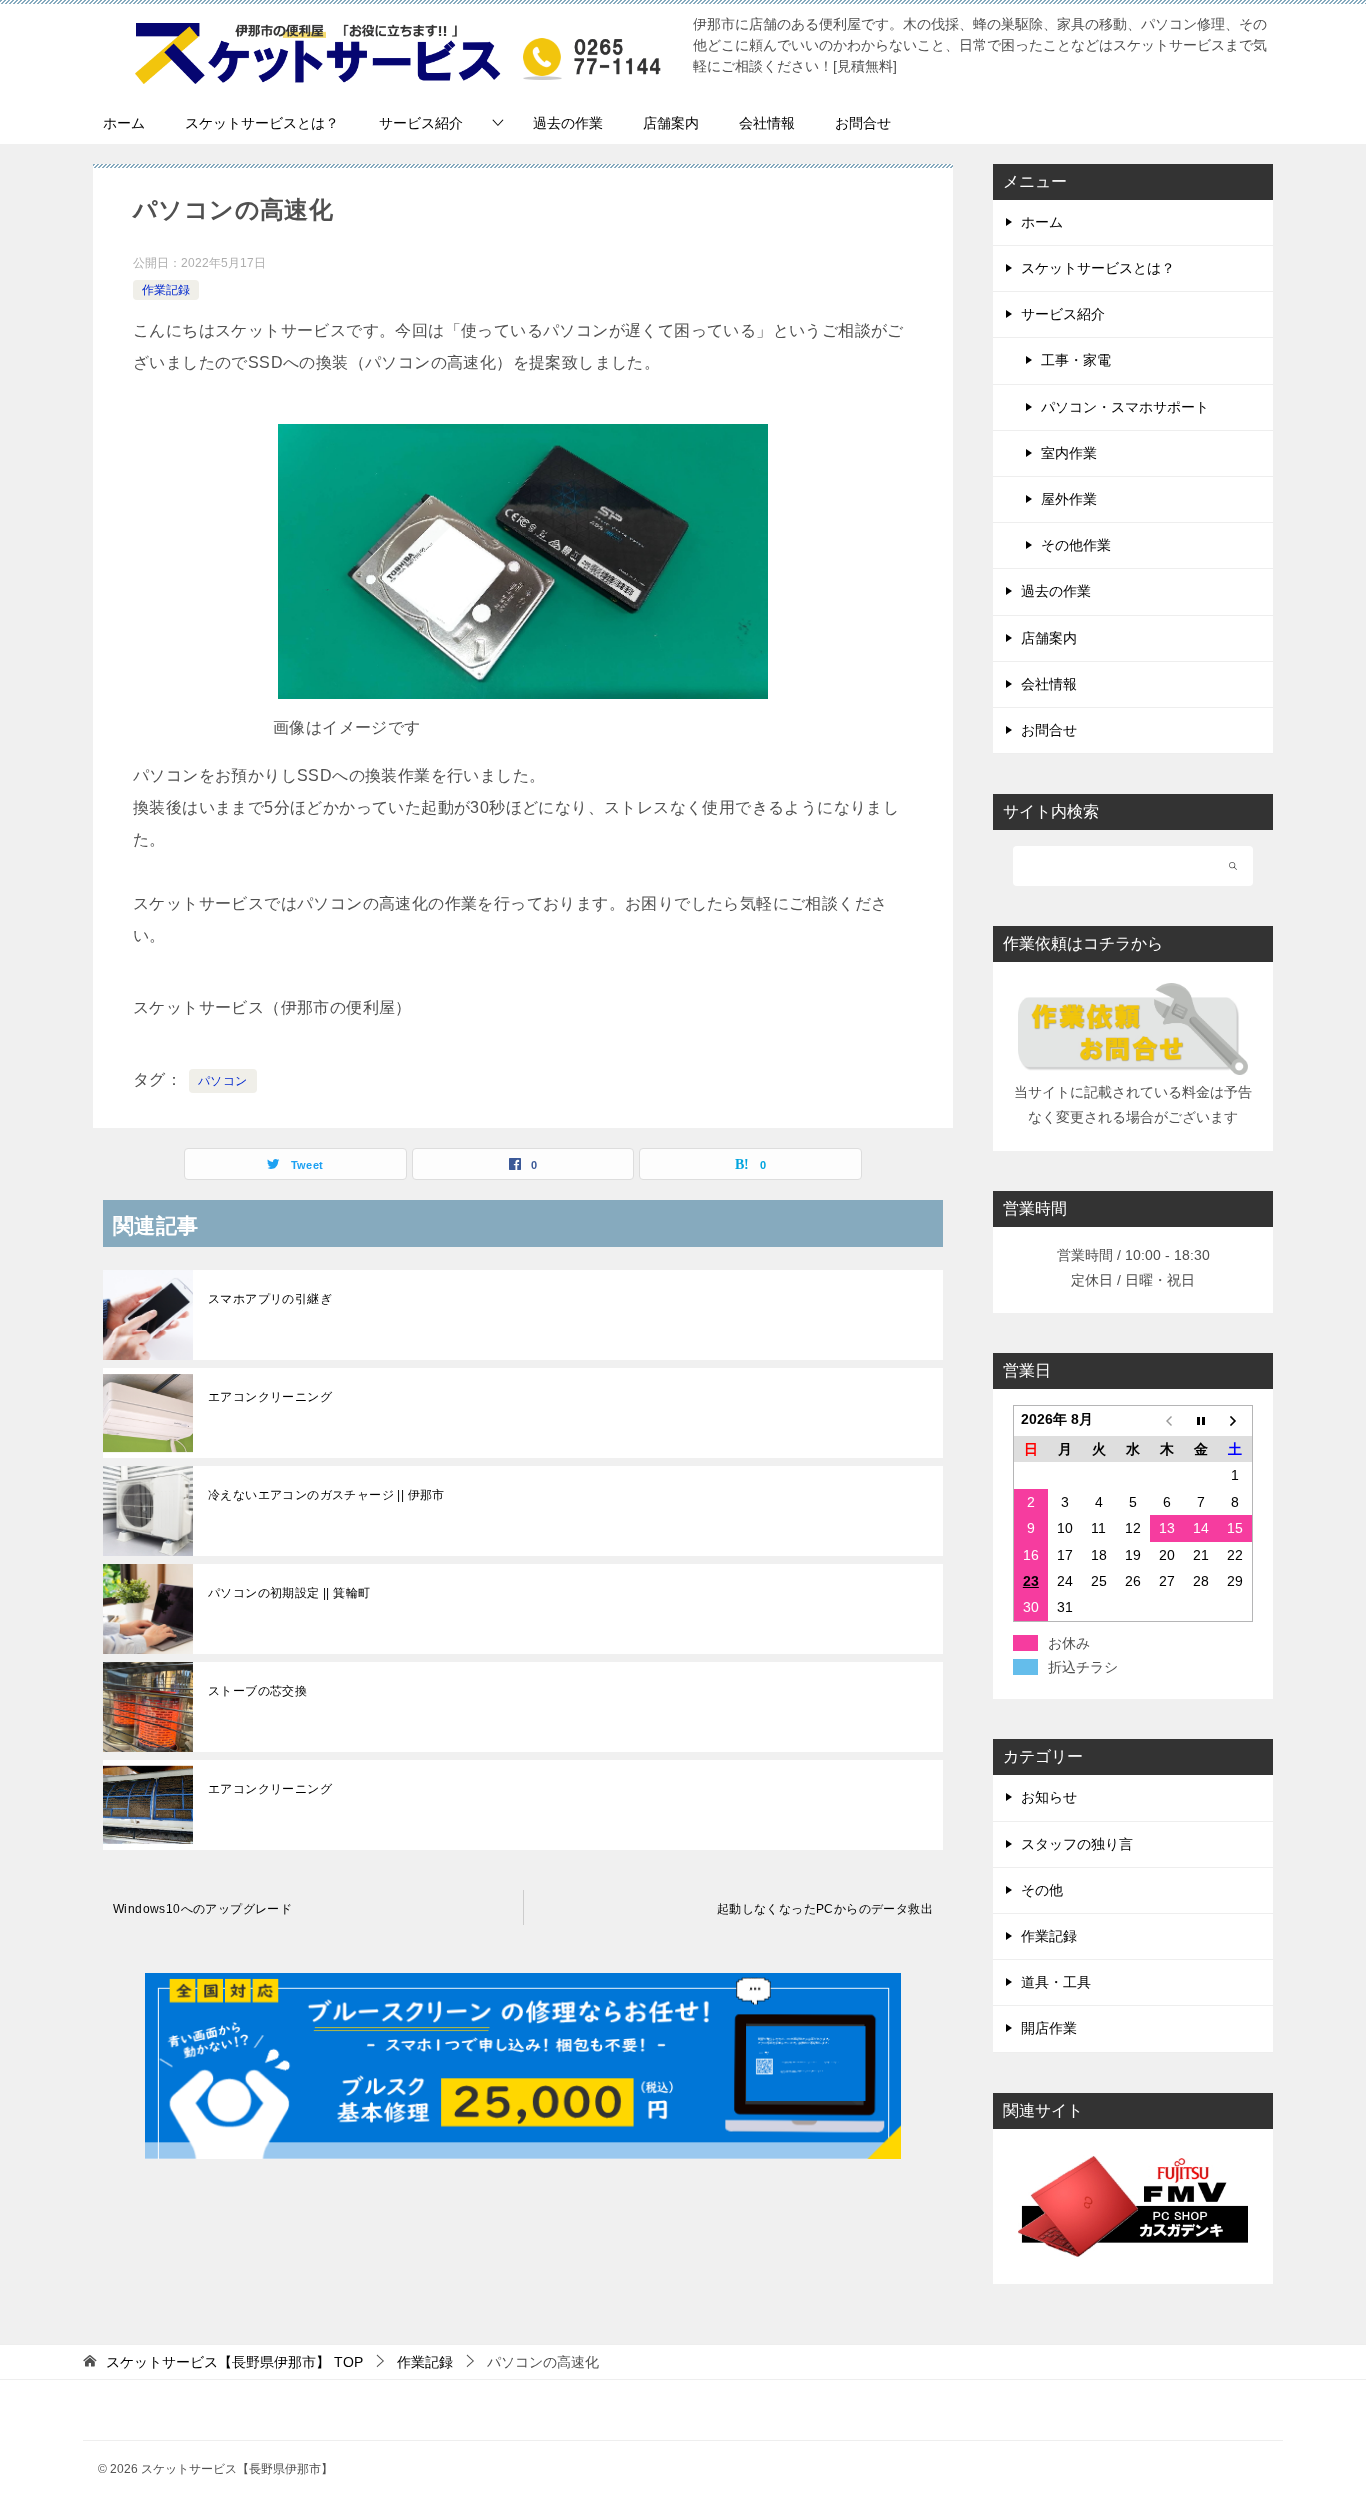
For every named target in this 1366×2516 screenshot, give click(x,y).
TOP (234, 2362)
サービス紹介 (421, 123)
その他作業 (1076, 545)
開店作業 (1049, 2028)
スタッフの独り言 (1077, 1844)
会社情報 (767, 123)
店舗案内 (671, 123)
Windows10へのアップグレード (202, 1909)
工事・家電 (1076, 360)
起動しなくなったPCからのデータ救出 (825, 1909)
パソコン (223, 1081)
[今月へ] (1201, 1421)
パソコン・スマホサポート (1125, 407)
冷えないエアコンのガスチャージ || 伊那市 (326, 1495)
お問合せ (863, 123)
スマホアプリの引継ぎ (270, 1299)
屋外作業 (1069, 499)
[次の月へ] (1235, 1421)
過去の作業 (568, 123)
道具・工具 (1056, 1982)
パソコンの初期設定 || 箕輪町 (289, 1593)
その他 (1042, 1890)
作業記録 (166, 290)
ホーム (124, 123)
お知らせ (1049, 1797)
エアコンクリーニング (270, 1397)
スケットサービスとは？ (262, 123)
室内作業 (1069, 453)
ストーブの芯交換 (257, 1691)
